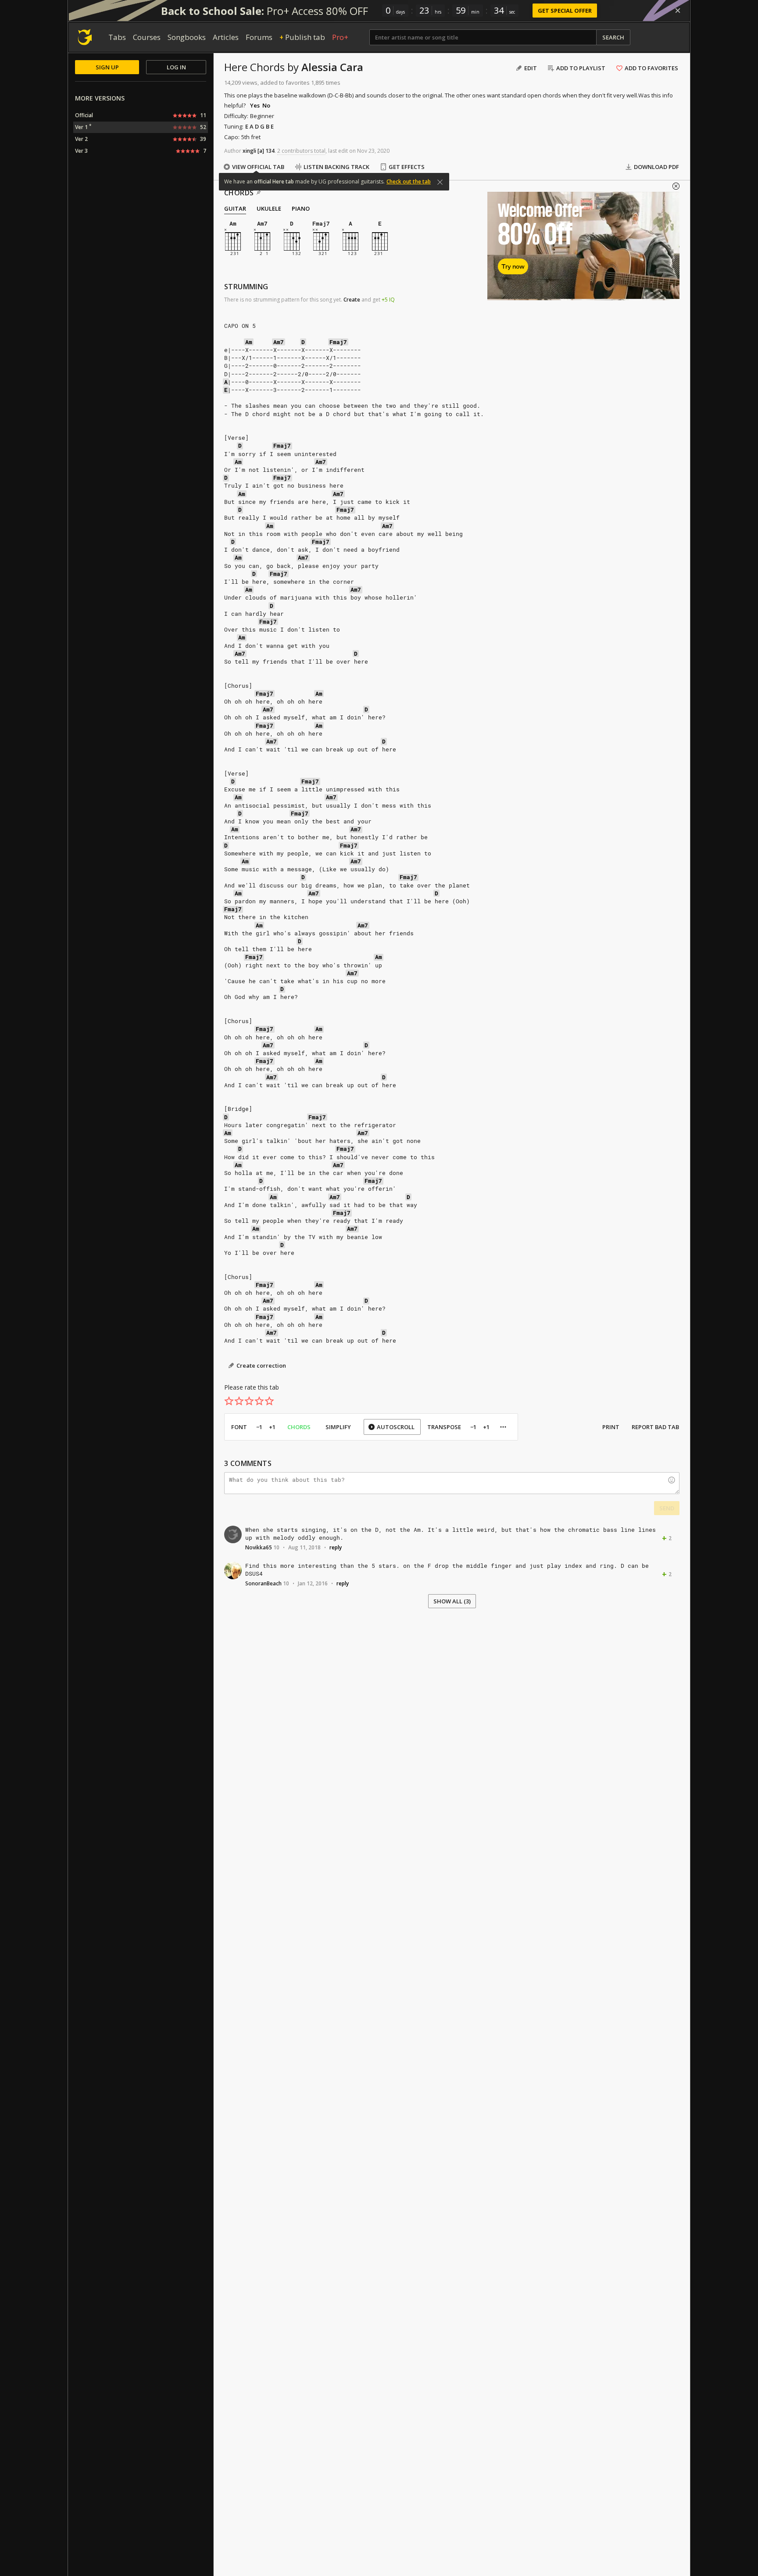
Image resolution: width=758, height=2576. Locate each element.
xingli (249, 151)
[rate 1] (229, 1401)
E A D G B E (259, 126)
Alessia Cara (332, 67)
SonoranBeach (263, 1583)
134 (270, 151)
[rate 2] (239, 1401)
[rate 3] (249, 1401)
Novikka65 (259, 1547)
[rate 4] (259, 1401)
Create (352, 300)
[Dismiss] (678, 11)
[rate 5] (269, 1401)
